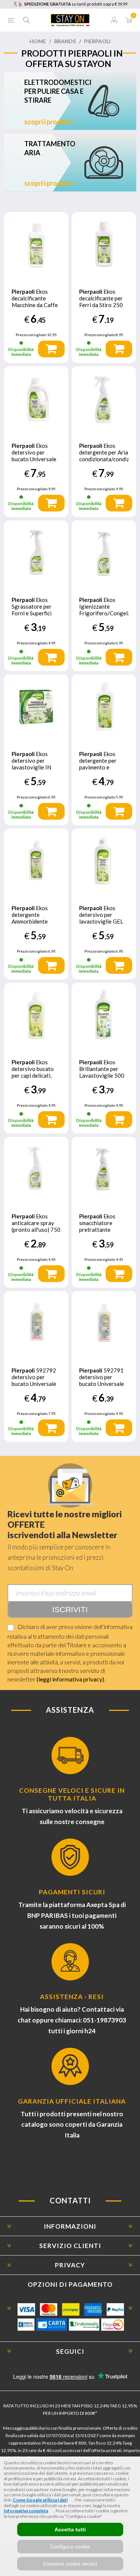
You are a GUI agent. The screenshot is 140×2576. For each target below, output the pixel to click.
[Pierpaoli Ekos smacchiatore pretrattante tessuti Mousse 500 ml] (104, 1169)
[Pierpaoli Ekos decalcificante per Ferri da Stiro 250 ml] (104, 244)
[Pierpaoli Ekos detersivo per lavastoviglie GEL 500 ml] (104, 861)
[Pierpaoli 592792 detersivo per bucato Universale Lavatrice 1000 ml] (36, 1323)
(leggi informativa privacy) (70, 1679)
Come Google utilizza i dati (40, 2500)
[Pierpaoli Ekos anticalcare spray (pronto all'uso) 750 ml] (36, 1169)
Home (38, 41)
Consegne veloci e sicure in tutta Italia (72, 1794)
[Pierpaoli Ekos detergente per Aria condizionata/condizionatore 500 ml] (104, 398)
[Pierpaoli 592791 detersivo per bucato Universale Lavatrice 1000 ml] (104, 1323)
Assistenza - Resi (72, 1997)
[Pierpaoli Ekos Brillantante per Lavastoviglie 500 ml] (104, 1015)
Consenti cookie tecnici (70, 2564)
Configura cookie (70, 2547)
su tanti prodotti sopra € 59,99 (76, 4)
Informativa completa (26, 2511)
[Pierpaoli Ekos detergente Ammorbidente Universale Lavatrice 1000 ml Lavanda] (36, 861)
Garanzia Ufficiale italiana (72, 2101)
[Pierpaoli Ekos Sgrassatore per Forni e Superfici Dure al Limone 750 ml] (36, 552)
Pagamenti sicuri (72, 1892)
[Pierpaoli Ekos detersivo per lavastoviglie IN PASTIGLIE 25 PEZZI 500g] (36, 707)
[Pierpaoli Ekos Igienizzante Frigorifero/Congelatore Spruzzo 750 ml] (104, 552)
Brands (65, 41)
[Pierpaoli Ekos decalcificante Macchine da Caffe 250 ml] (36, 244)
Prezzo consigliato (31, 335)
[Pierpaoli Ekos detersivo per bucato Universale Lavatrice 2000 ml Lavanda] (36, 398)
